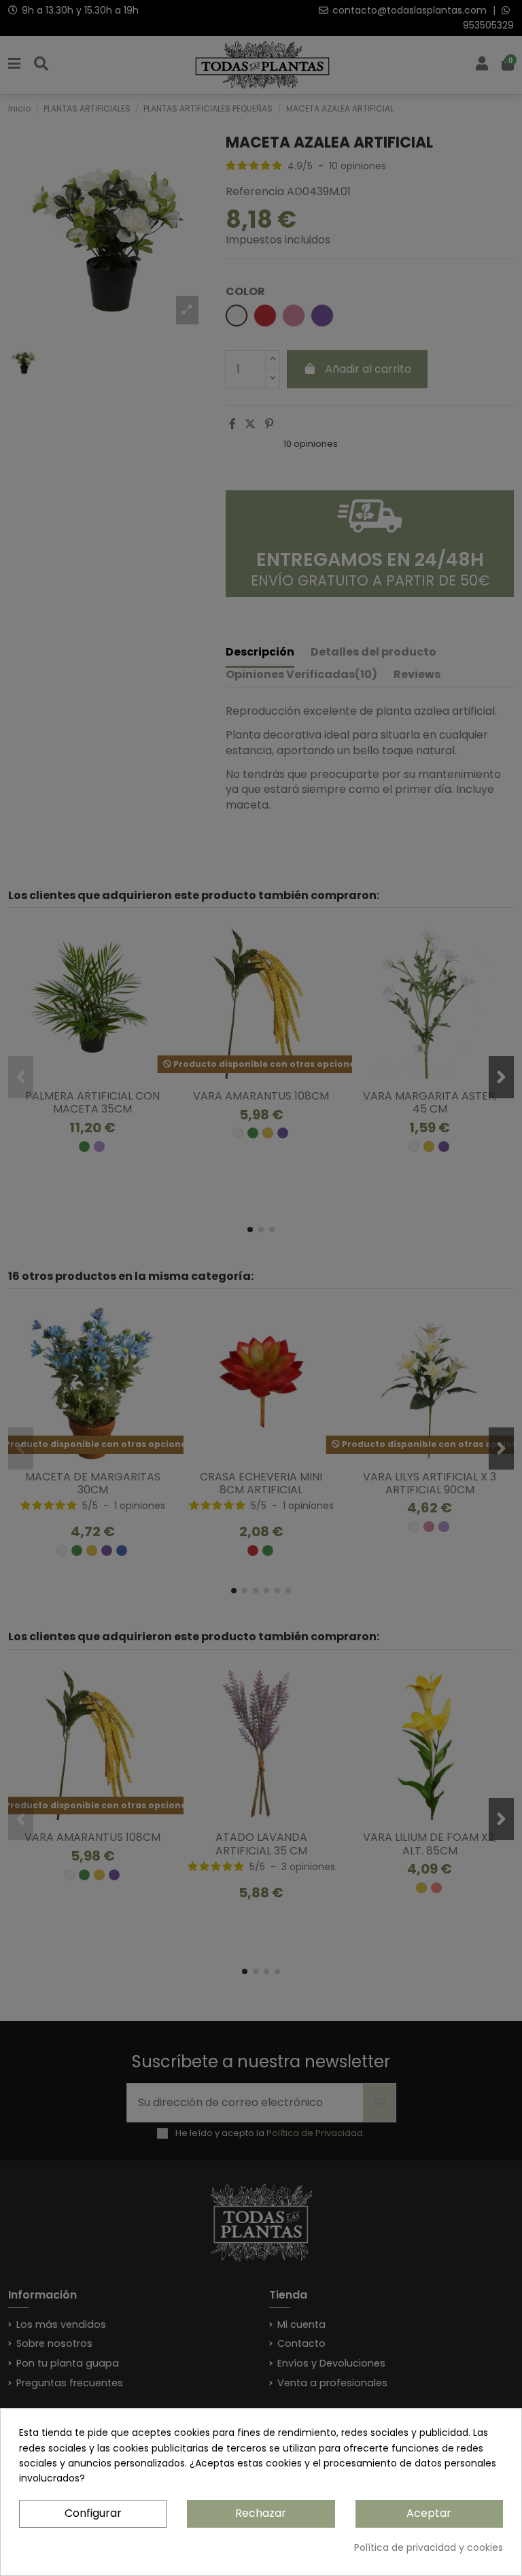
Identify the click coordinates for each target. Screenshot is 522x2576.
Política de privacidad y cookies (429, 2547)
